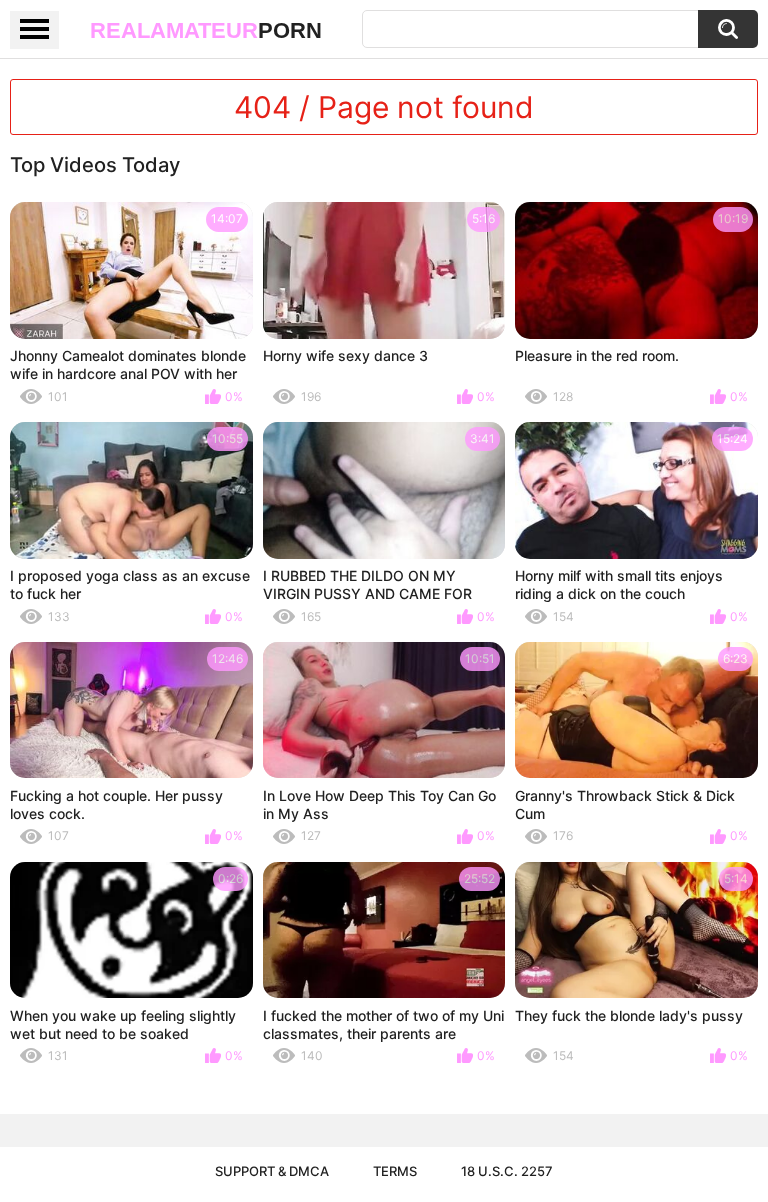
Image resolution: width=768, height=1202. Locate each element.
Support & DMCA (272, 1171)
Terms (395, 1171)
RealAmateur (206, 30)
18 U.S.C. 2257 (507, 1171)
